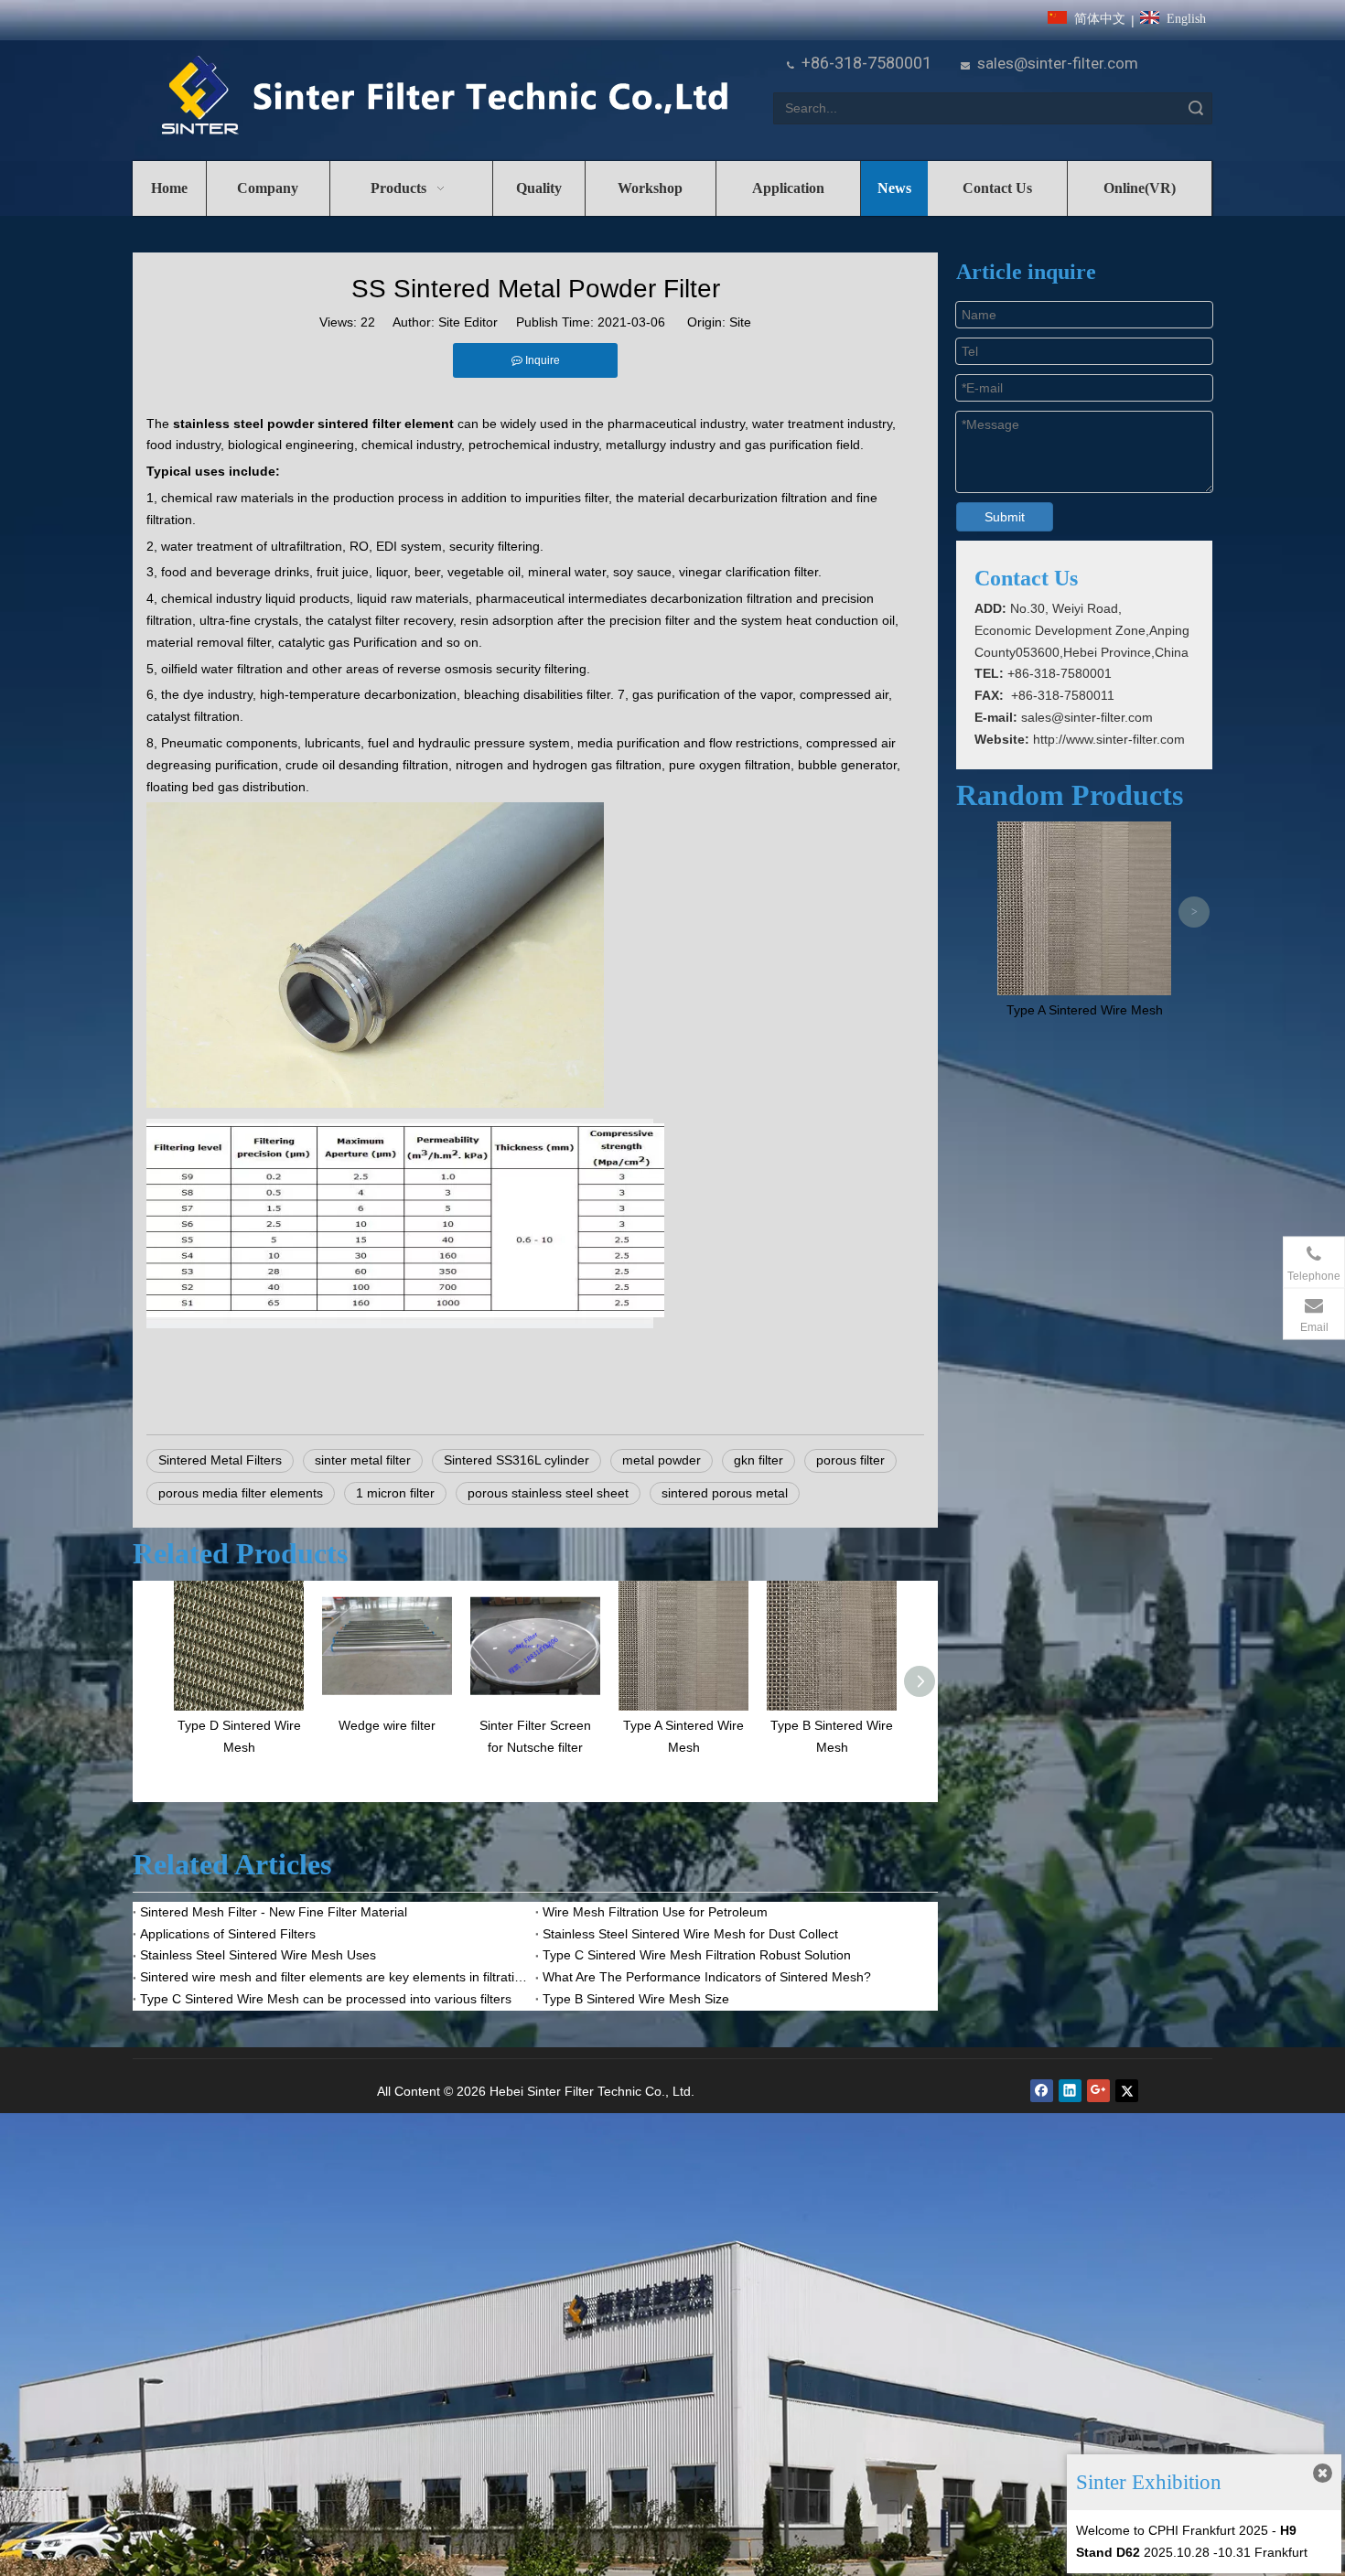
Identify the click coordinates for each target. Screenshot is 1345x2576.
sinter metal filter (363, 1460)
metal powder (662, 1460)
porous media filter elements (241, 1493)
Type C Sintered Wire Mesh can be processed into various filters (326, 1999)
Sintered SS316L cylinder (516, 1460)
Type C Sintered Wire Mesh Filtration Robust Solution (697, 1955)
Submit (1005, 517)
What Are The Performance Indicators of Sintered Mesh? (707, 1977)
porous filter (850, 1460)
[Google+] (1098, 2091)
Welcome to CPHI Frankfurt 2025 (1172, 2530)
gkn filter (759, 1460)
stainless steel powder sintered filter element (313, 424)
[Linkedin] (1070, 2091)
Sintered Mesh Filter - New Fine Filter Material (274, 1912)
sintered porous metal (725, 1493)
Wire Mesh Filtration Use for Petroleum (655, 1912)
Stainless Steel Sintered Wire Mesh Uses (258, 1955)
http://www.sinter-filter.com (1109, 739)
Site (740, 322)
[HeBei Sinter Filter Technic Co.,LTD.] (444, 97)
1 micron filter (395, 1493)
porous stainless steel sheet (548, 1493)
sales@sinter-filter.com (1058, 63)
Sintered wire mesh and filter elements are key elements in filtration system (334, 1977)
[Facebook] (1042, 2091)
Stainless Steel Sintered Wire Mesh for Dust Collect (690, 1934)
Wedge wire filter (387, 1725)
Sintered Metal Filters (220, 1460)
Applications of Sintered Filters (228, 1934)
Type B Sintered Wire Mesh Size (636, 1999)
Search (1196, 108)
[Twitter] (1127, 2091)
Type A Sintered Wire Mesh (1085, 1010)
